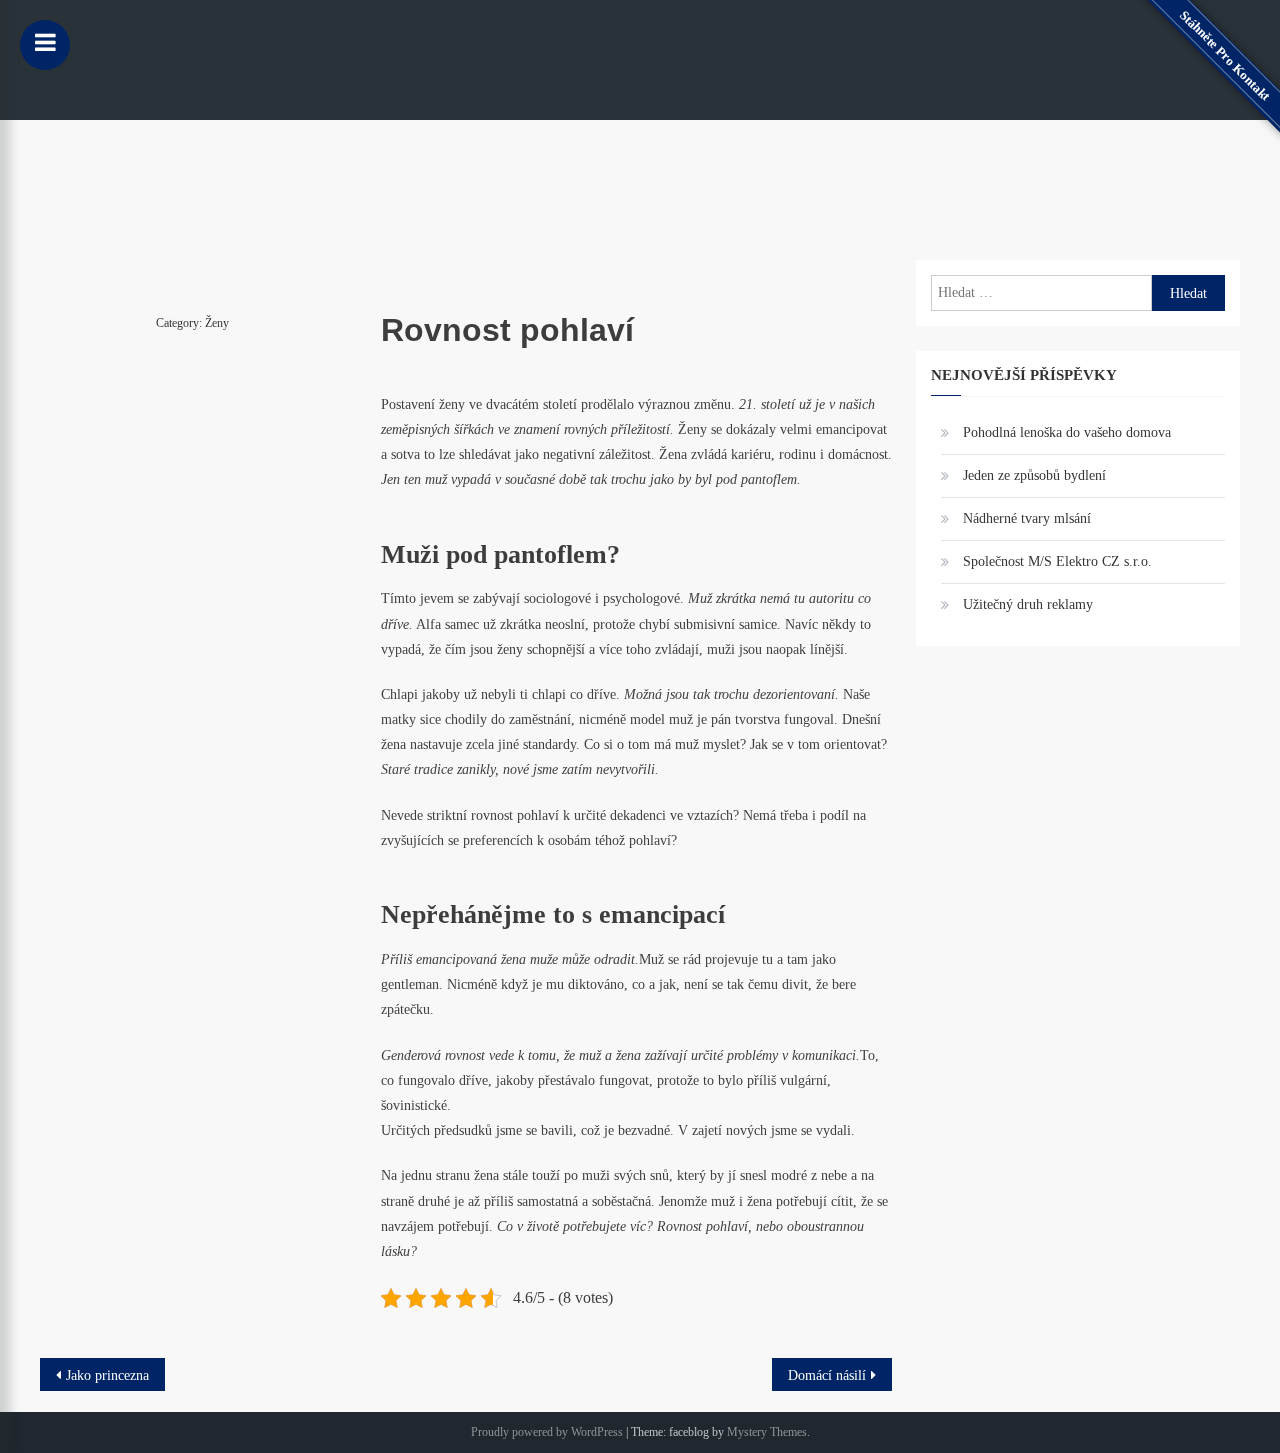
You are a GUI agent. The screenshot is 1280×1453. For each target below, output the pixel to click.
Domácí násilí (827, 1375)
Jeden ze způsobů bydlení (1034, 475)
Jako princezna (107, 1375)
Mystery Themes (767, 1432)
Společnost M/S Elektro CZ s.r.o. (1057, 561)
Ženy (217, 323)
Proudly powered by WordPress (547, 1432)
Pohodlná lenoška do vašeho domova (1067, 432)
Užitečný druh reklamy (1028, 604)
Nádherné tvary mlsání (1027, 518)
